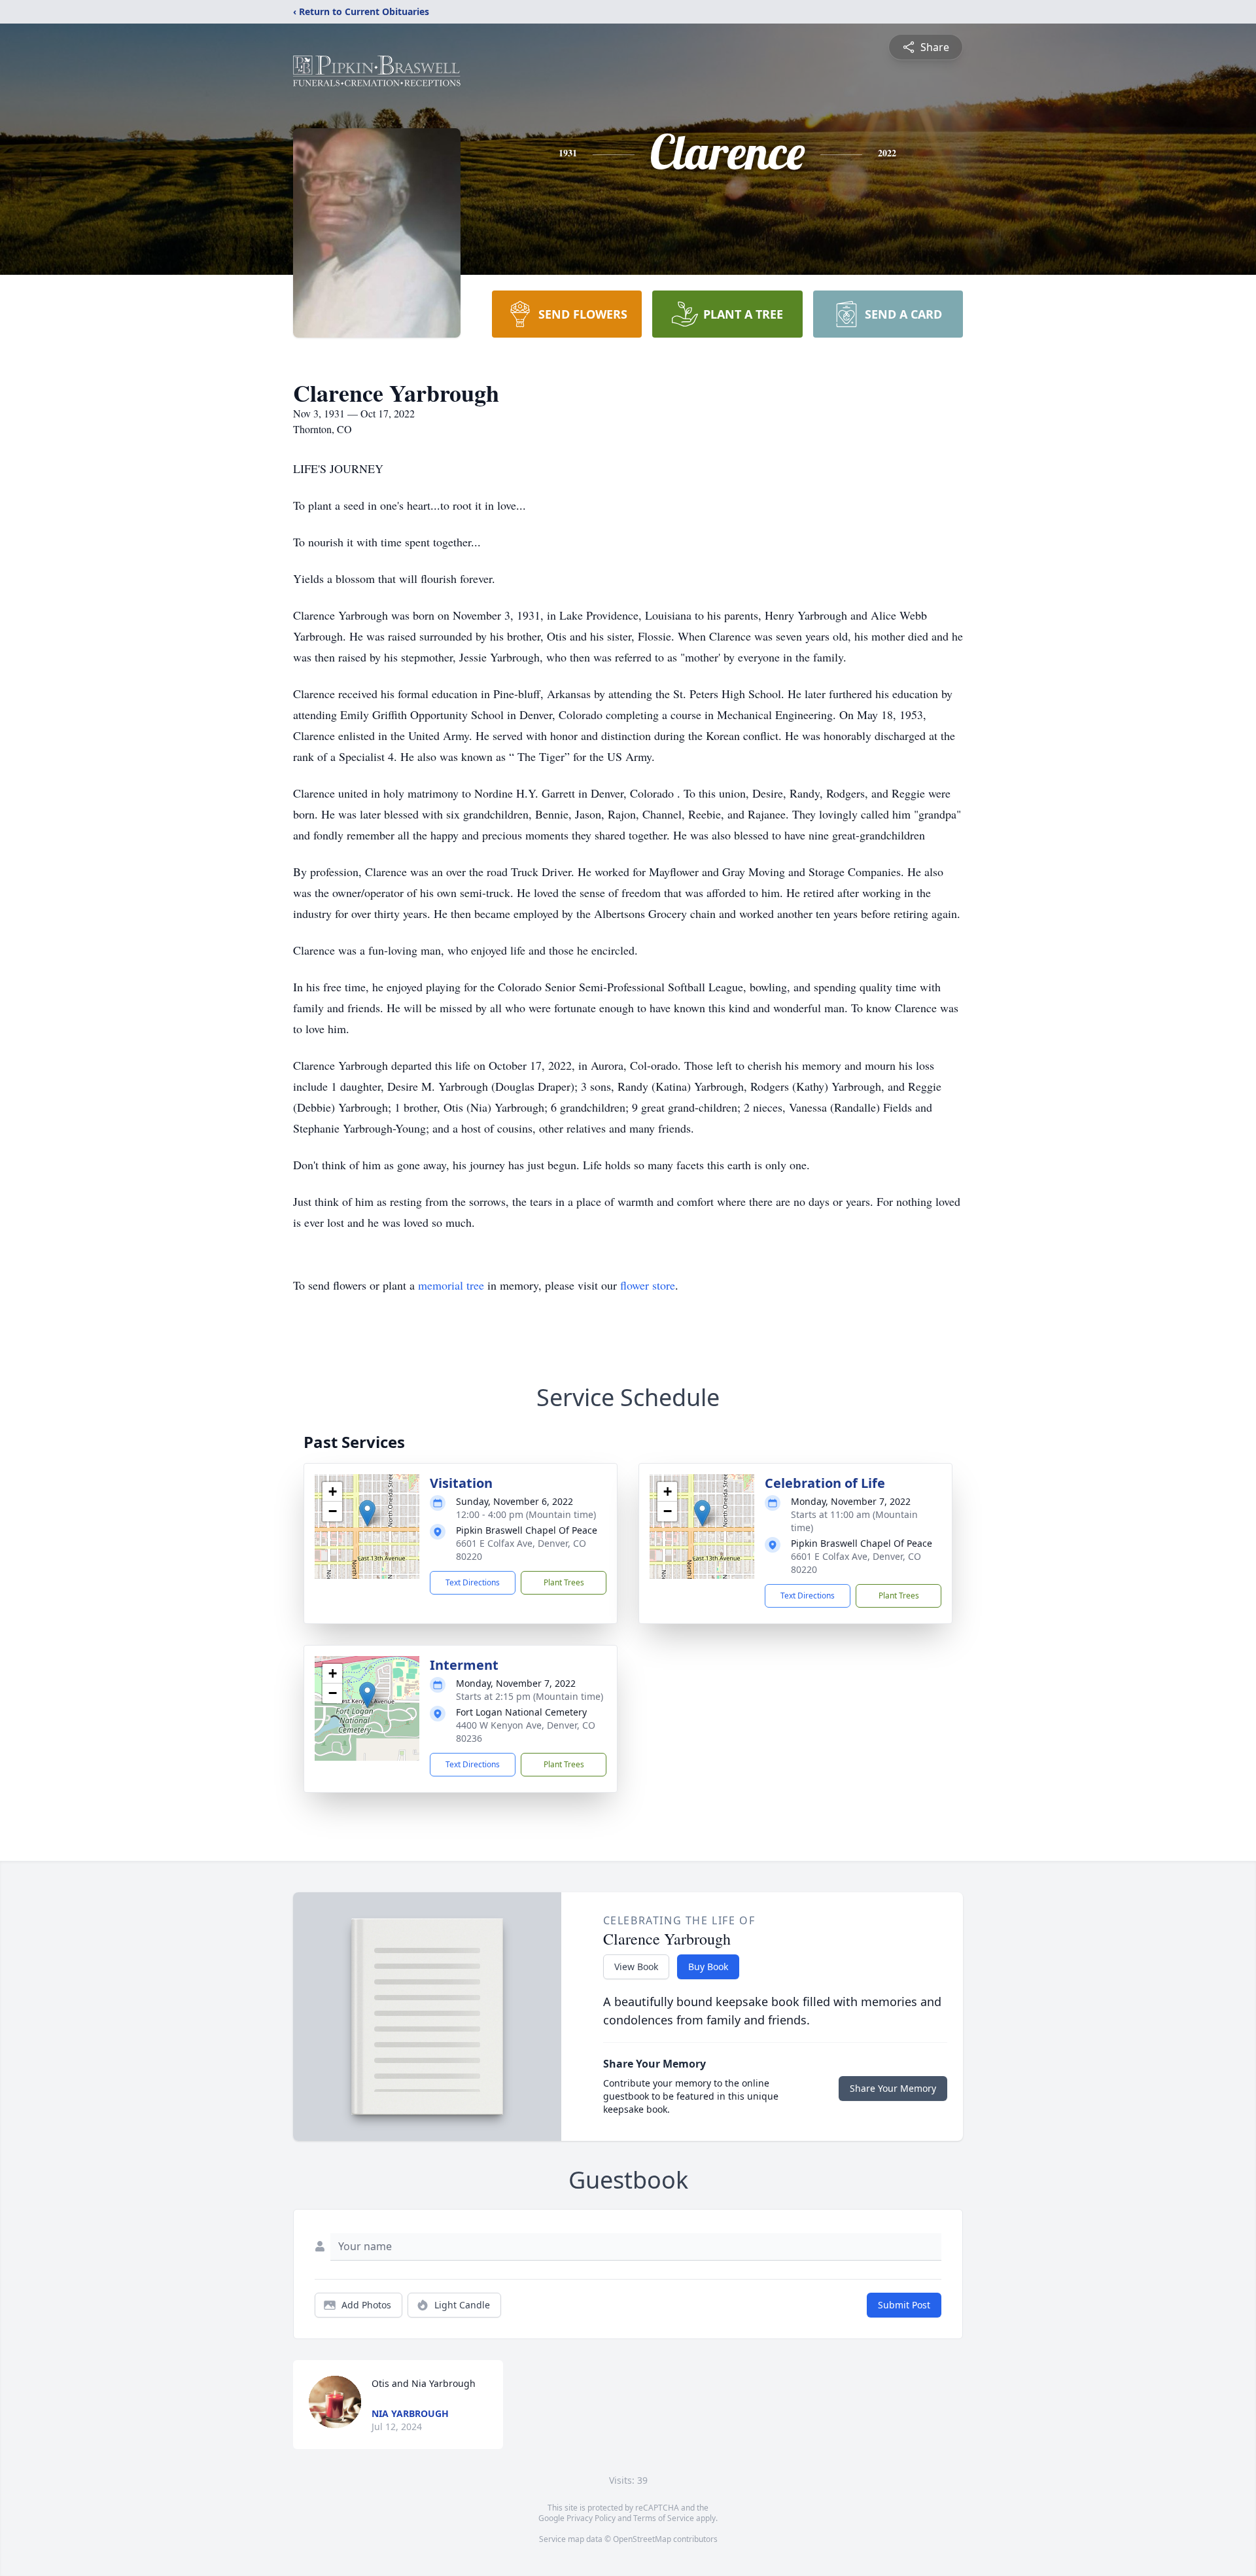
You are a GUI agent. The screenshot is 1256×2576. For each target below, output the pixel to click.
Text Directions (473, 1582)
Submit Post (904, 2305)
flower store (648, 1285)
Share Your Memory (893, 2088)
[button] (367, 1513)
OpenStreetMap (642, 2539)
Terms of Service (664, 2518)
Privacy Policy (591, 2518)
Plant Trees (564, 1582)
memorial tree (451, 1285)
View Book (636, 1967)
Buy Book (708, 1967)
